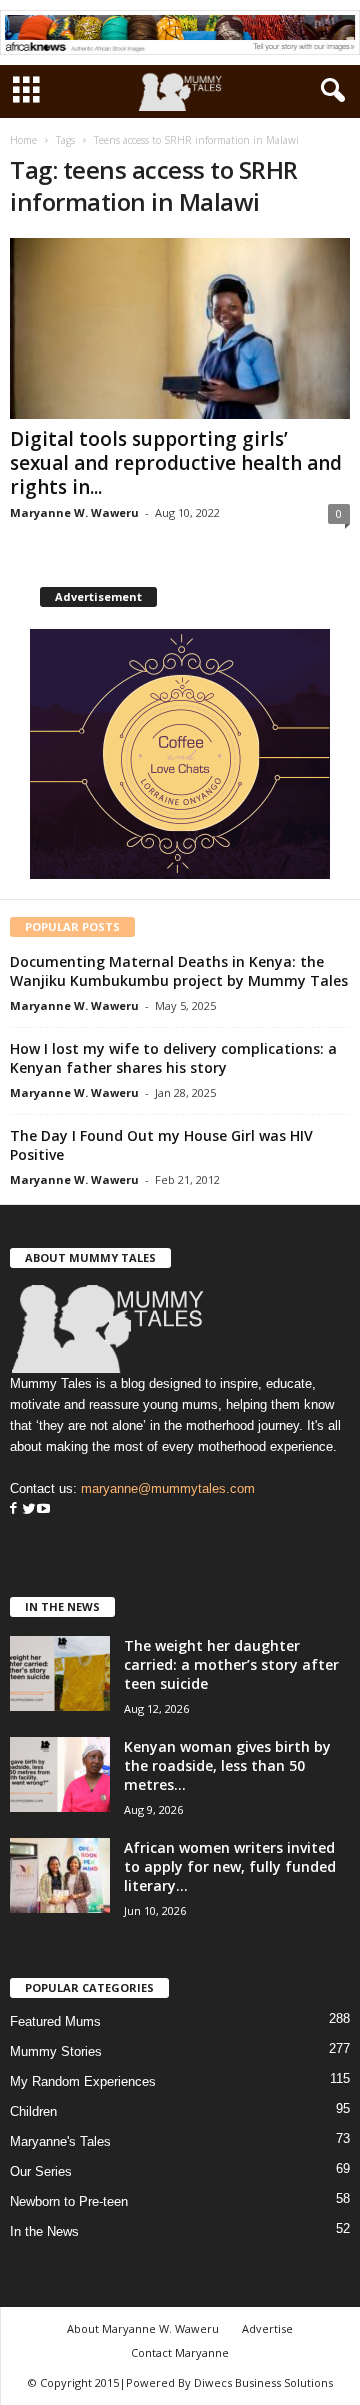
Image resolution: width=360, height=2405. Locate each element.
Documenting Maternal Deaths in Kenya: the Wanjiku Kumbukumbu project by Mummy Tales (179, 971)
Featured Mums (55, 2021)
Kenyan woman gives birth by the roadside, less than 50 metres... (227, 1765)
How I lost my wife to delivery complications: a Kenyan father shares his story (173, 1058)
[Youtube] (43, 1509)
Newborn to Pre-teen (69, 2201)
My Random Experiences (83, 2081)
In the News (44, 2231)
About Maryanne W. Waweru (143, 2328)
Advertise (267, 2328)
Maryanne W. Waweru (74, 512)
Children (33, 2111)
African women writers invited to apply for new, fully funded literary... (230, 1866)
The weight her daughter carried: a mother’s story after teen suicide (231, 1664)
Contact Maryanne (180, 2352)
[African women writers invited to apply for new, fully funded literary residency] (60, 1875)
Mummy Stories (56, 2051)
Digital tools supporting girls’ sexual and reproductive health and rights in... (176, 463)
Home (23, 140)
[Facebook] (13, 1509)
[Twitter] (27, 1509)
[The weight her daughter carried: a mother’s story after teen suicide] (60, 1673)
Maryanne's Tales (60, 2141)
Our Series (41, 2171)
